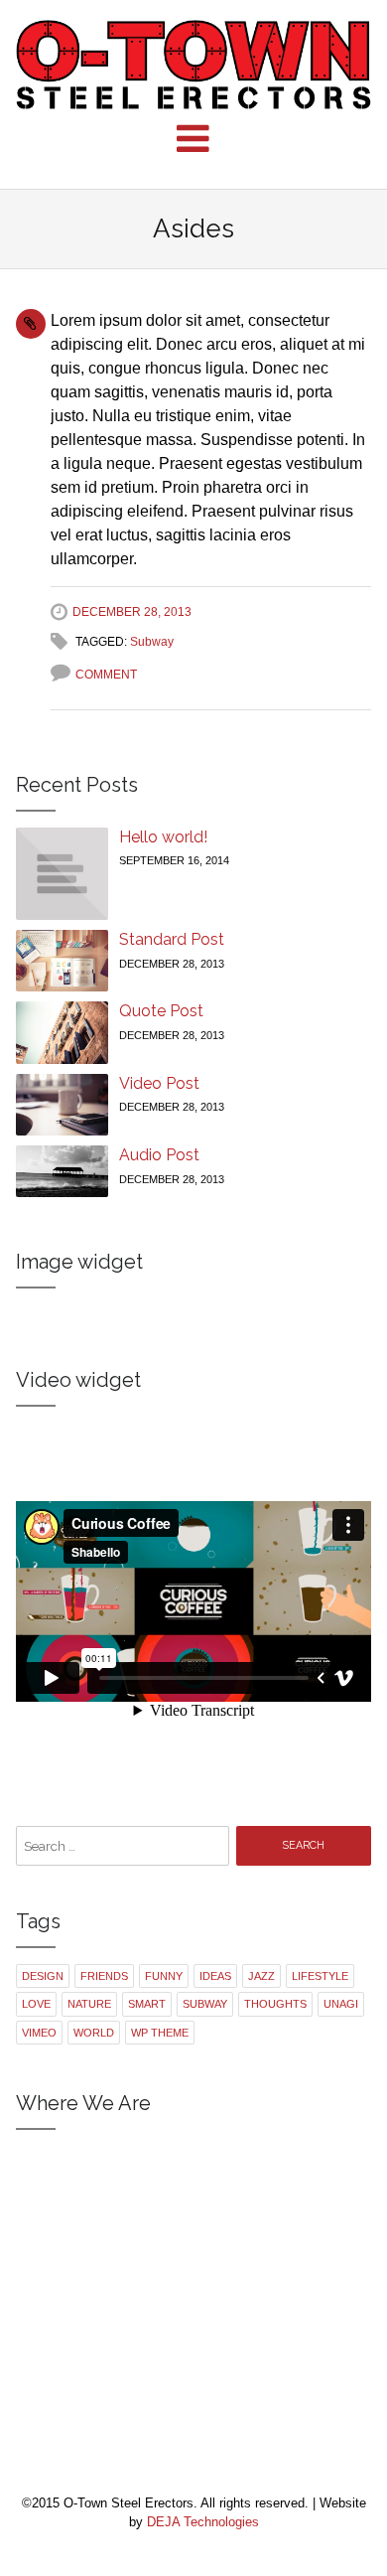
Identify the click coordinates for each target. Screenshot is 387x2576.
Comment (106, 675)
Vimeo (39, 2033)
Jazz (261, 1976)
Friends (104, 1976)
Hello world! (163, 837)
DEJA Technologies (203, 2522)
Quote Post (161, 1011)
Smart (147, 2004)
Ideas (215, 1976)
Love (36, 2004)
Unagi (341, 2004)
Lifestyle (320, 1976)
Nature (89, 2004)
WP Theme (160, 2033)
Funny (164, 1976)
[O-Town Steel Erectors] (194, 65)
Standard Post (172, 939)
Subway (152, 642)
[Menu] (193, 139)
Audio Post (159, 1155)
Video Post (159, 1083)
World (94, 2033)
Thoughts (275, 2004)
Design (43, 1976)
